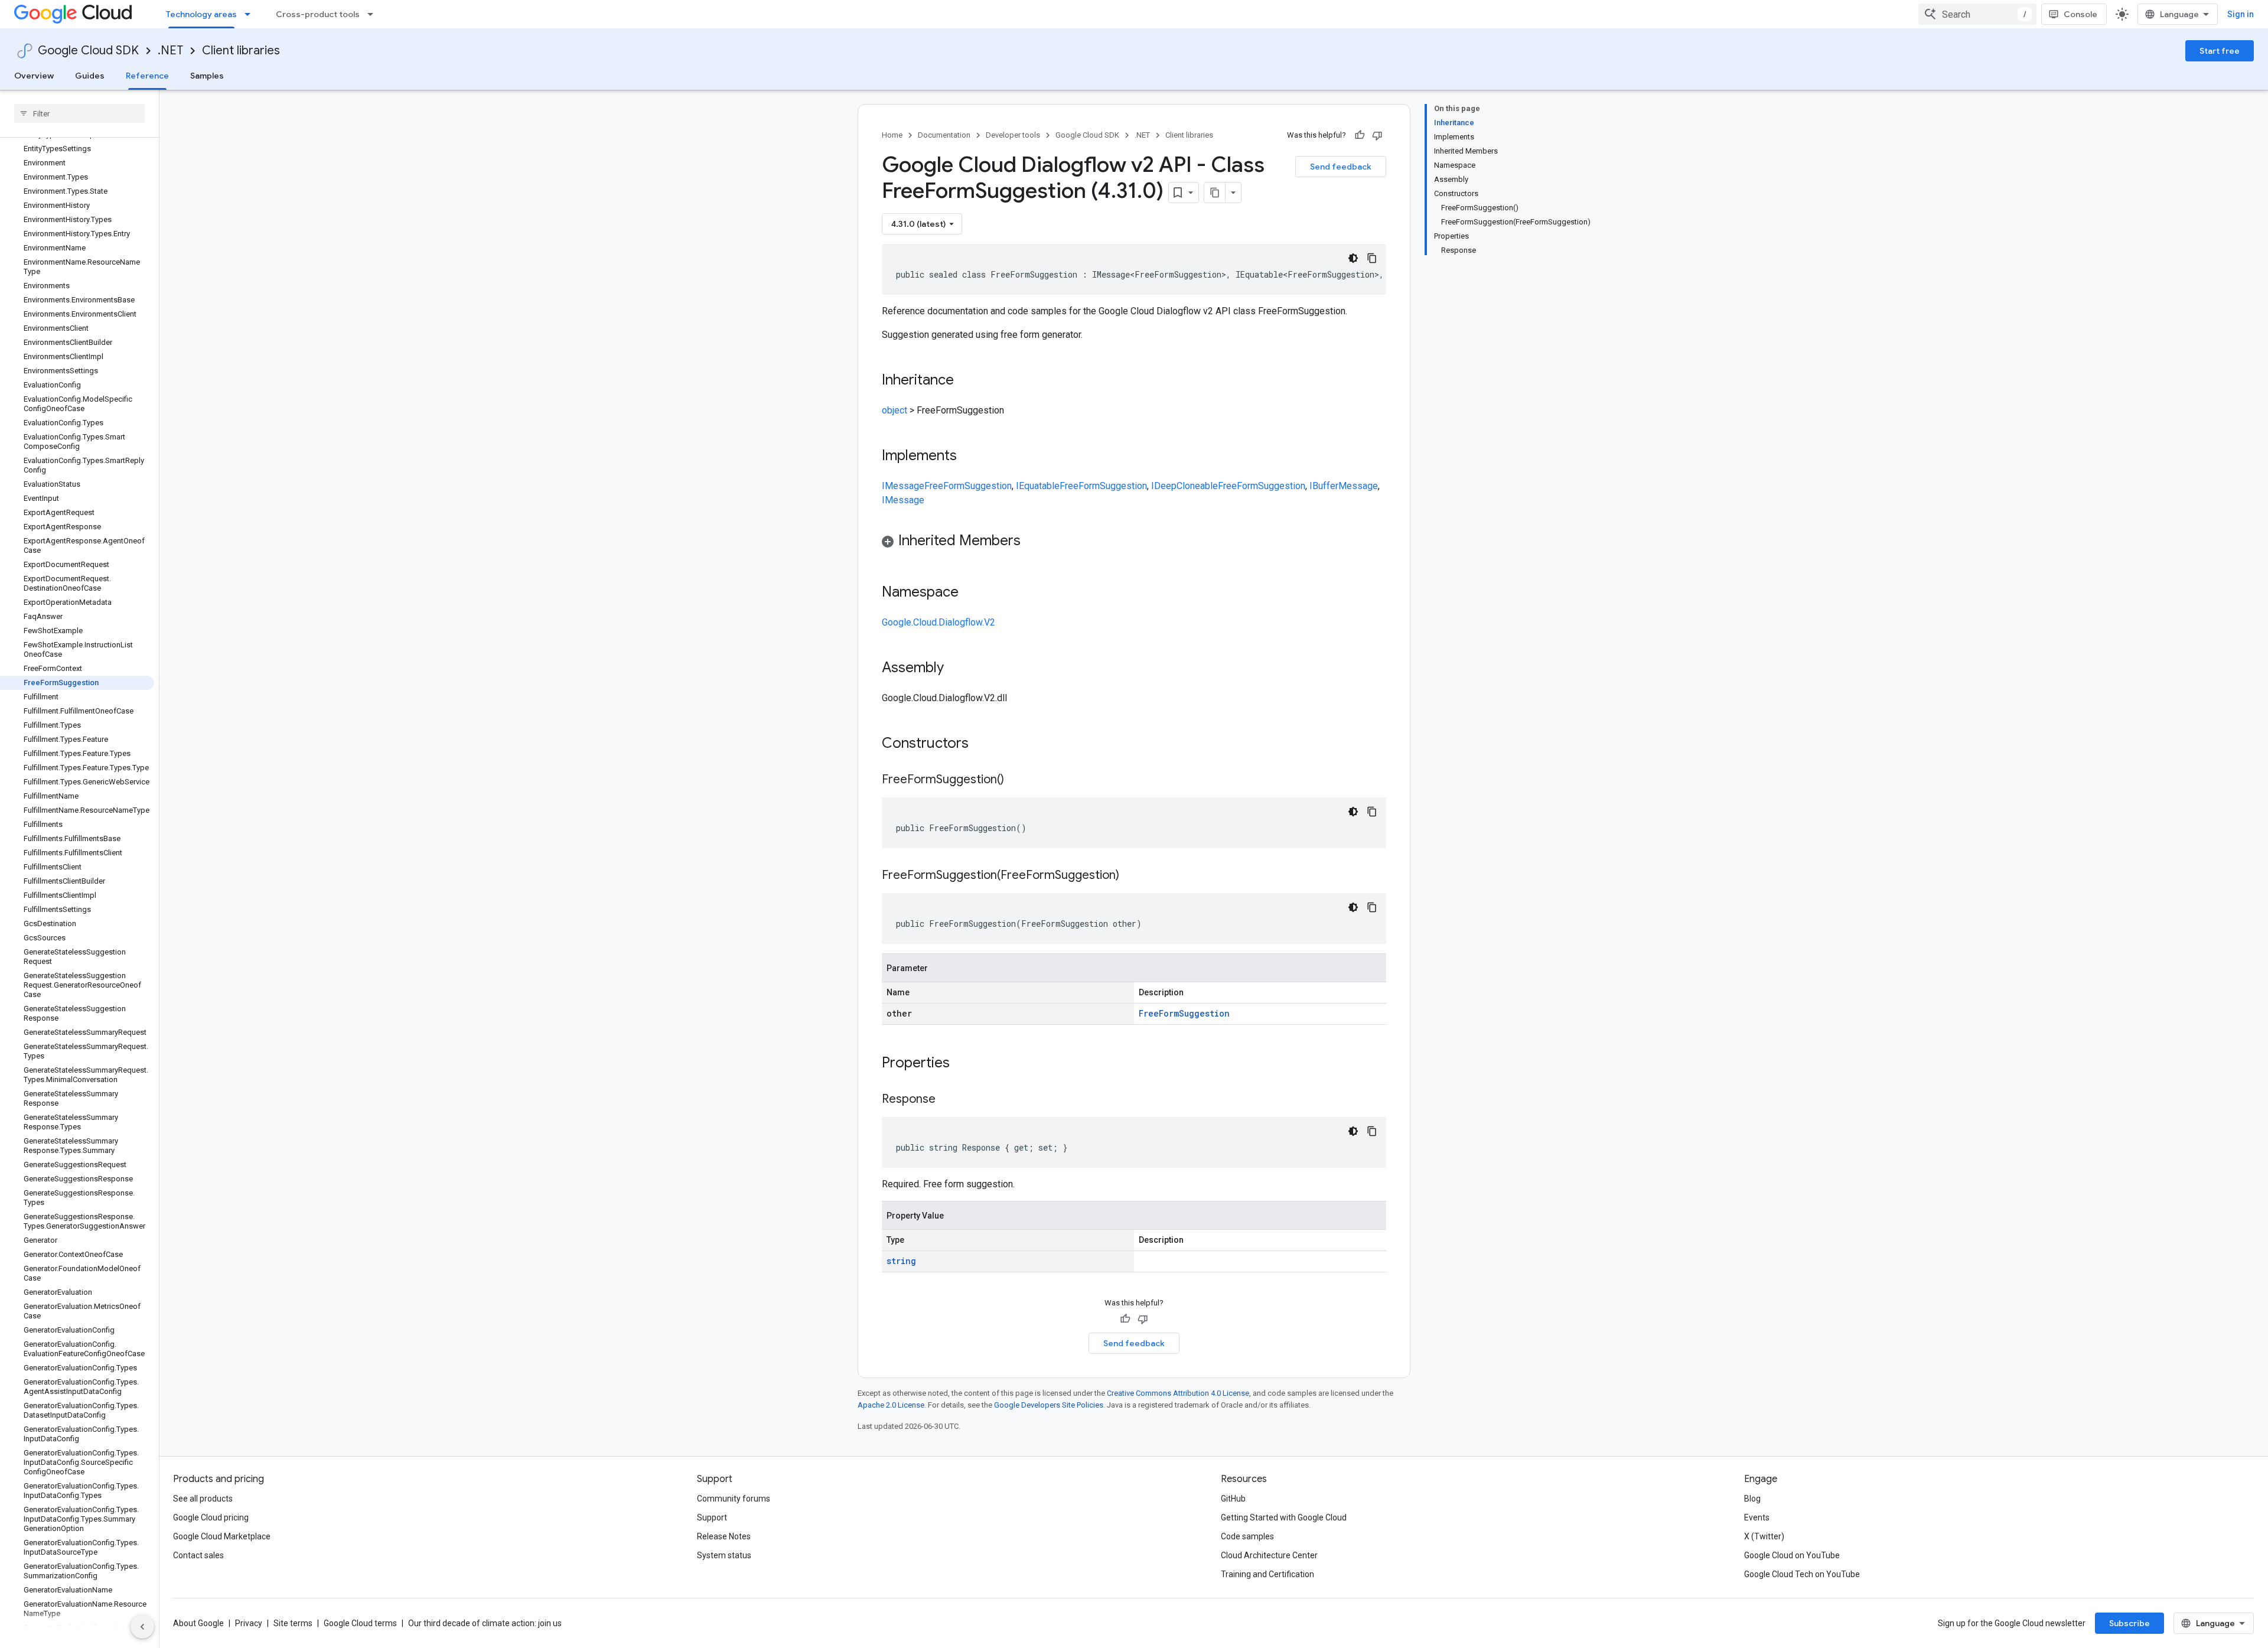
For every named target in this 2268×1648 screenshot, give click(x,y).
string (901, 1261)
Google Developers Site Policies (1049, 1405)
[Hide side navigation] (142, 1627)
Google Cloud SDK (88, 51)
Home (892, 135)
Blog (1752, 1499)
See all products (203, 1499)
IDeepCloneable (1184, 486)
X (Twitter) (1764, 1536)
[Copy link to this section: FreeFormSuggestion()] (1016, 780)
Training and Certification (1267, 1574)
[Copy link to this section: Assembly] (956, 669)
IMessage (903, 486)
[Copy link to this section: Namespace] (970, 593)
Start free (2220, 51)
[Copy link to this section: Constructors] (984, 744)
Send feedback (1341, 167)
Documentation (944, 135)
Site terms (293, 1623)
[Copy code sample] (1372, 258)
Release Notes (724, 1536)
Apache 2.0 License (891, 1405)
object (895, 410)
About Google (198, 1623)
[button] (1134, 543)
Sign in (2241, 14)
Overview (34, 76)
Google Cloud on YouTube (1792, 1555)
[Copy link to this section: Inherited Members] (1032, 542)
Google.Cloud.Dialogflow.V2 (939, 622)
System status (724, 1555)
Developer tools (1013, 135)
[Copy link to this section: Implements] (969, 457)
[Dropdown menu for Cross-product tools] (374, 14)
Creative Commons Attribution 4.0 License (1178, 1393)
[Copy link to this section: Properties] (965, 1064)
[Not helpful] (1377, 135)
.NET (170, 51)
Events (1757, 1517)
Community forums (734, 1499)
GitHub (1233, 1499)
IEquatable (1038, 486)
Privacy (249, 1623)
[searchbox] (79, 113)
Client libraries (241, 51)
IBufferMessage (1344, 486)
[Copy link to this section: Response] (947, 1100)
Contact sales (198, 1555)
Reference (147, 76)
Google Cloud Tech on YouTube (1802, 1574)
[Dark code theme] (1353, 258)
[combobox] (1977, 14)
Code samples (1247, 1536)
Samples (207, 76)
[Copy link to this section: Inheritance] (966, 381)
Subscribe (2129, 1623)
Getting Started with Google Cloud (1284, 1517)
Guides (90, 76)
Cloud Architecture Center (1269, 1555)
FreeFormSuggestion (968, 486)
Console (2080, 14)
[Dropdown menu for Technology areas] (251, 14)
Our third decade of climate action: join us (485, 1623)
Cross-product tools (318, 14)
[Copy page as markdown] (1215, 193)
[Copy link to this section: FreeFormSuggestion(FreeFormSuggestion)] (1131, 876)
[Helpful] (1360, 135)
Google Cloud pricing (211, 1517)
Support (712, 1517)
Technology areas (201, 14)
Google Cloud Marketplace (222, 1536)
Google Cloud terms (360, 1623)
